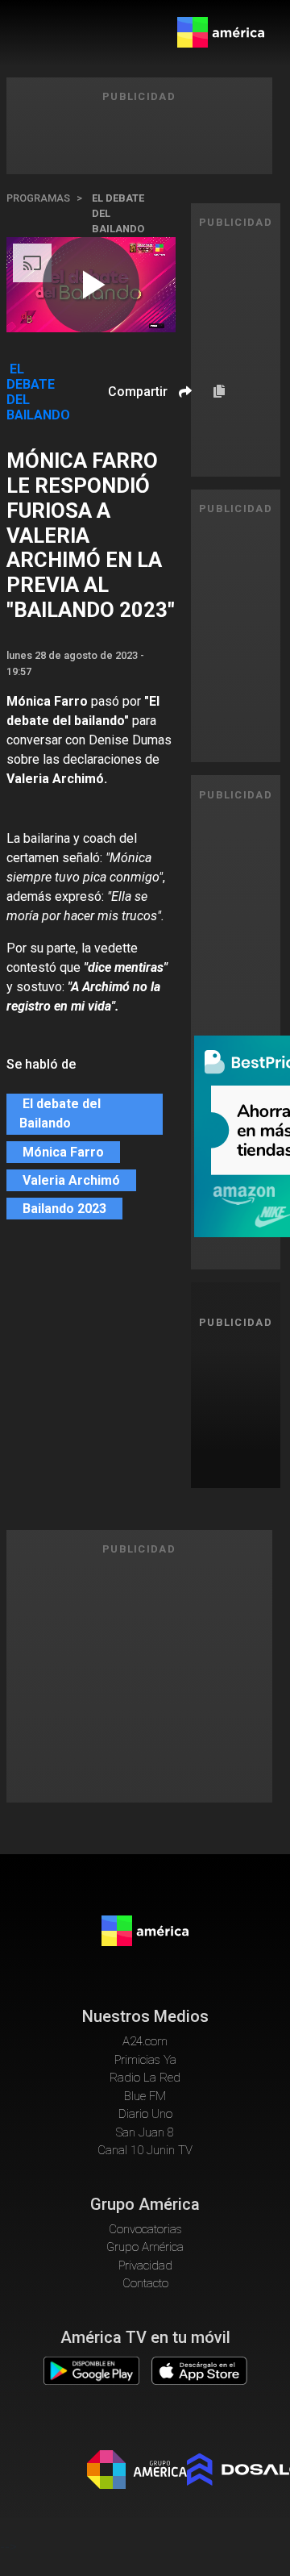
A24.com (145, 2041)
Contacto (145, 2283)
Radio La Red (145, 2078)
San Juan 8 (145, 2132)
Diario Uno (145, 2114)
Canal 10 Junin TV (145, 2150)
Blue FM (145, 2096)
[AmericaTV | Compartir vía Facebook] (183, 420)
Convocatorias (145, 2229)
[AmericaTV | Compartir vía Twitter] (183, 439)
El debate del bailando (118, 213)
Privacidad (145, 2265)
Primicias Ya (145, 2060)
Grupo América (145, 2247)
